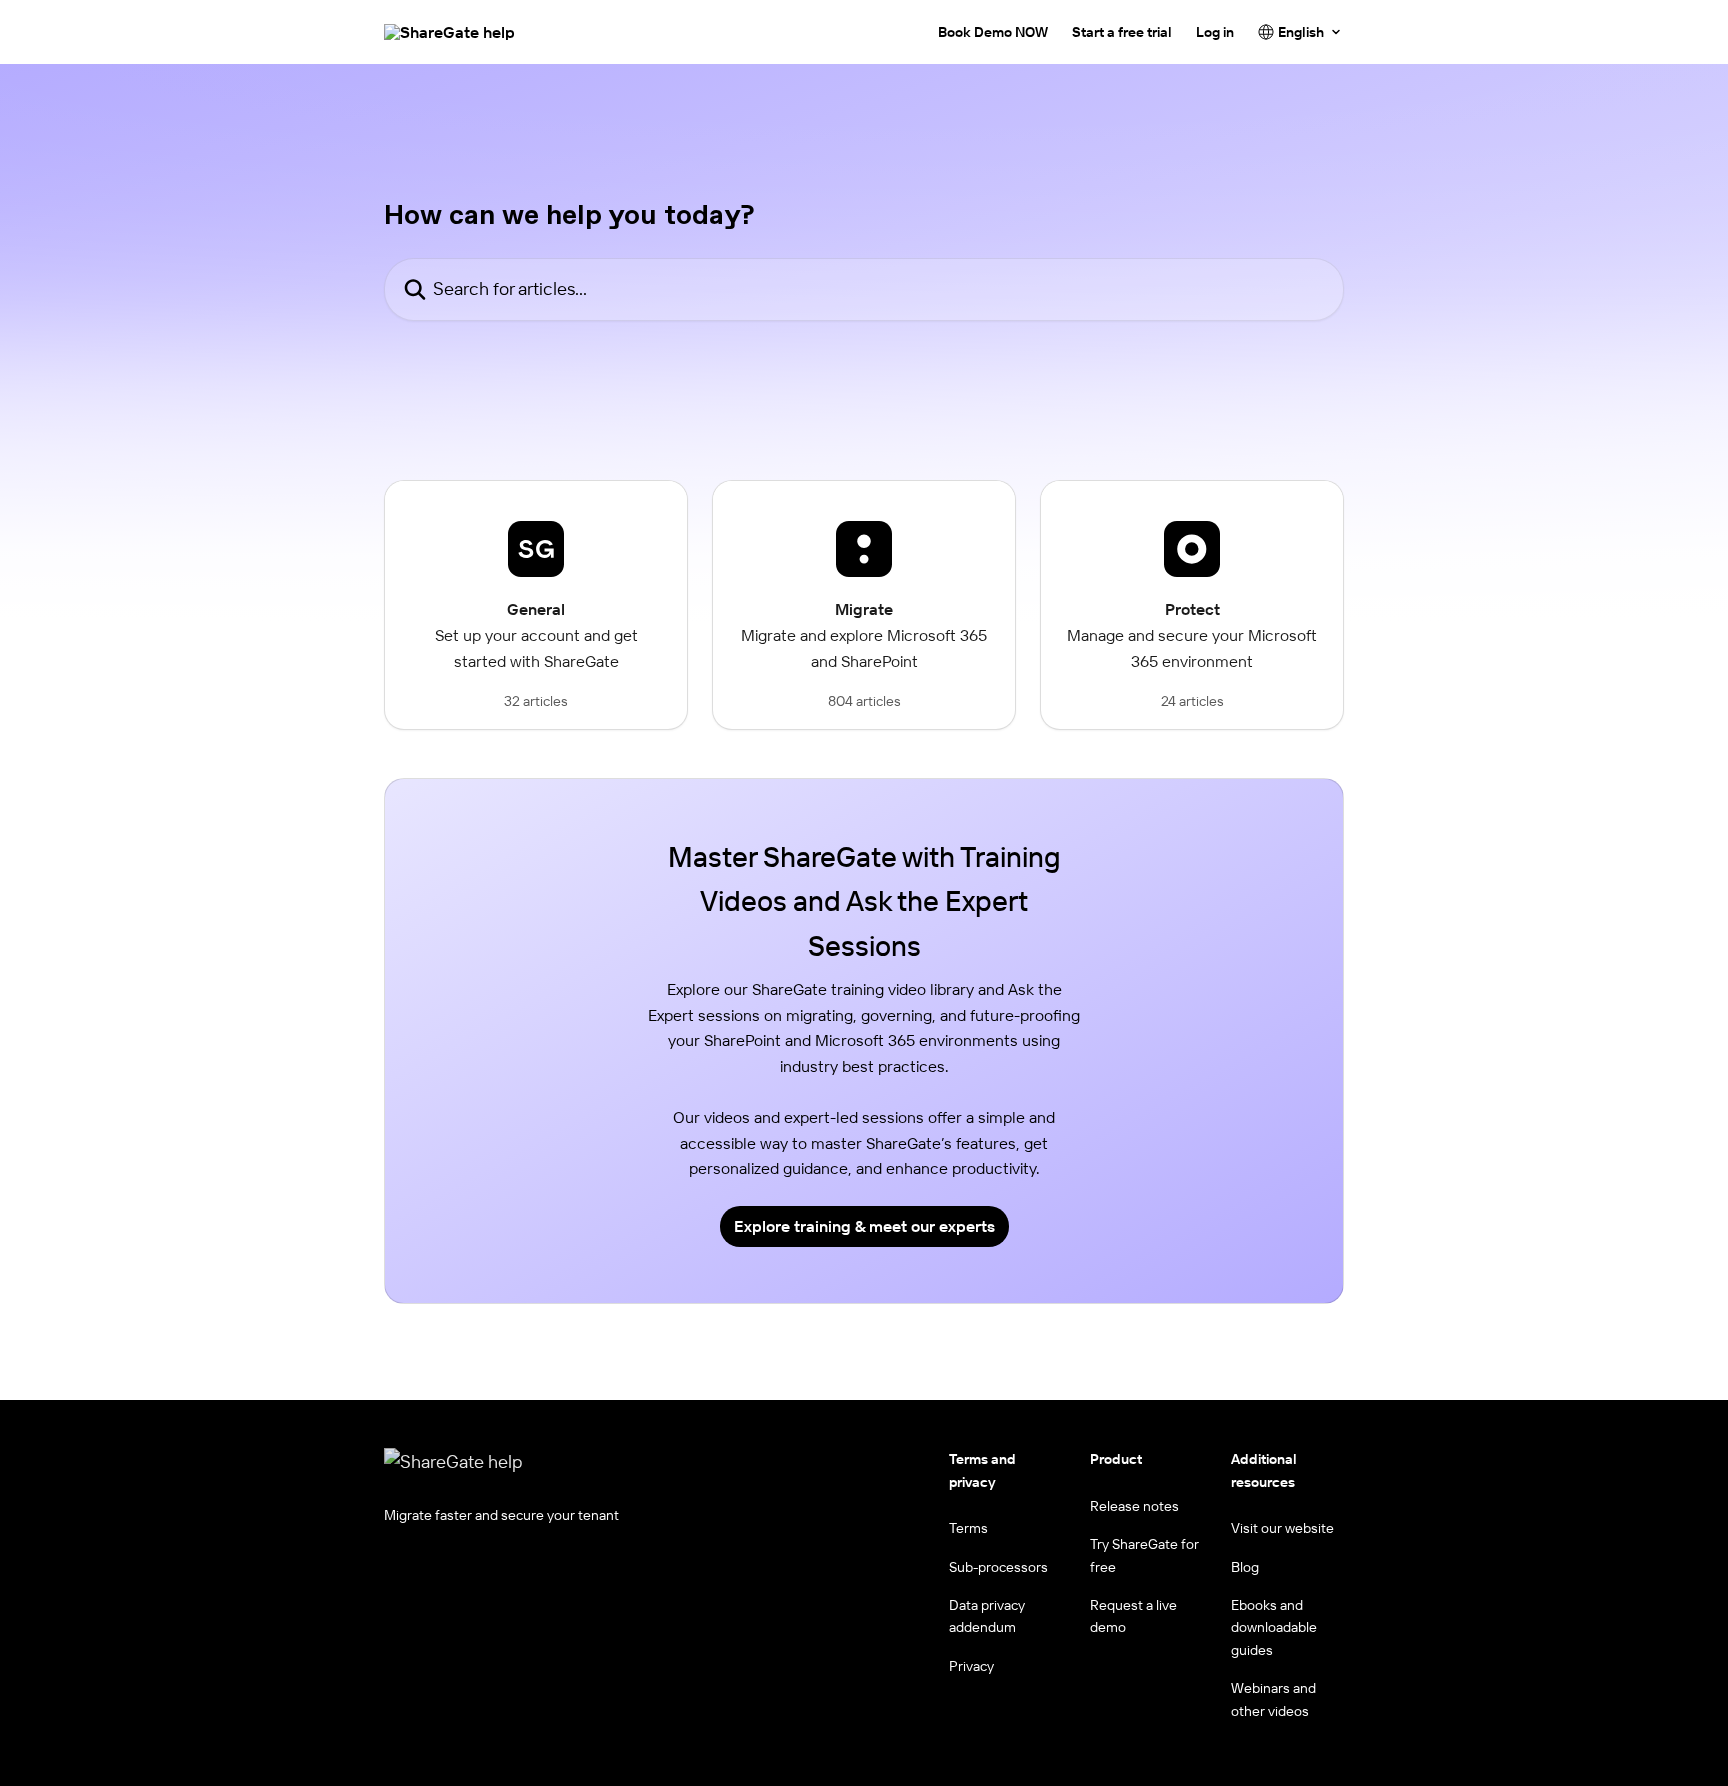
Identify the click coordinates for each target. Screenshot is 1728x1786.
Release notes (1134, 1506)
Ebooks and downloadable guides (1274, 1627)
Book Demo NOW (993, 32)
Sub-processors (998, 1567)
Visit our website (1282, 1528)
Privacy (971, 1666)
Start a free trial (1122, 32)
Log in (1215, 32)
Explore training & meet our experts (864, 1226)
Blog (1245, 1567)
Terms (968, 1528)
